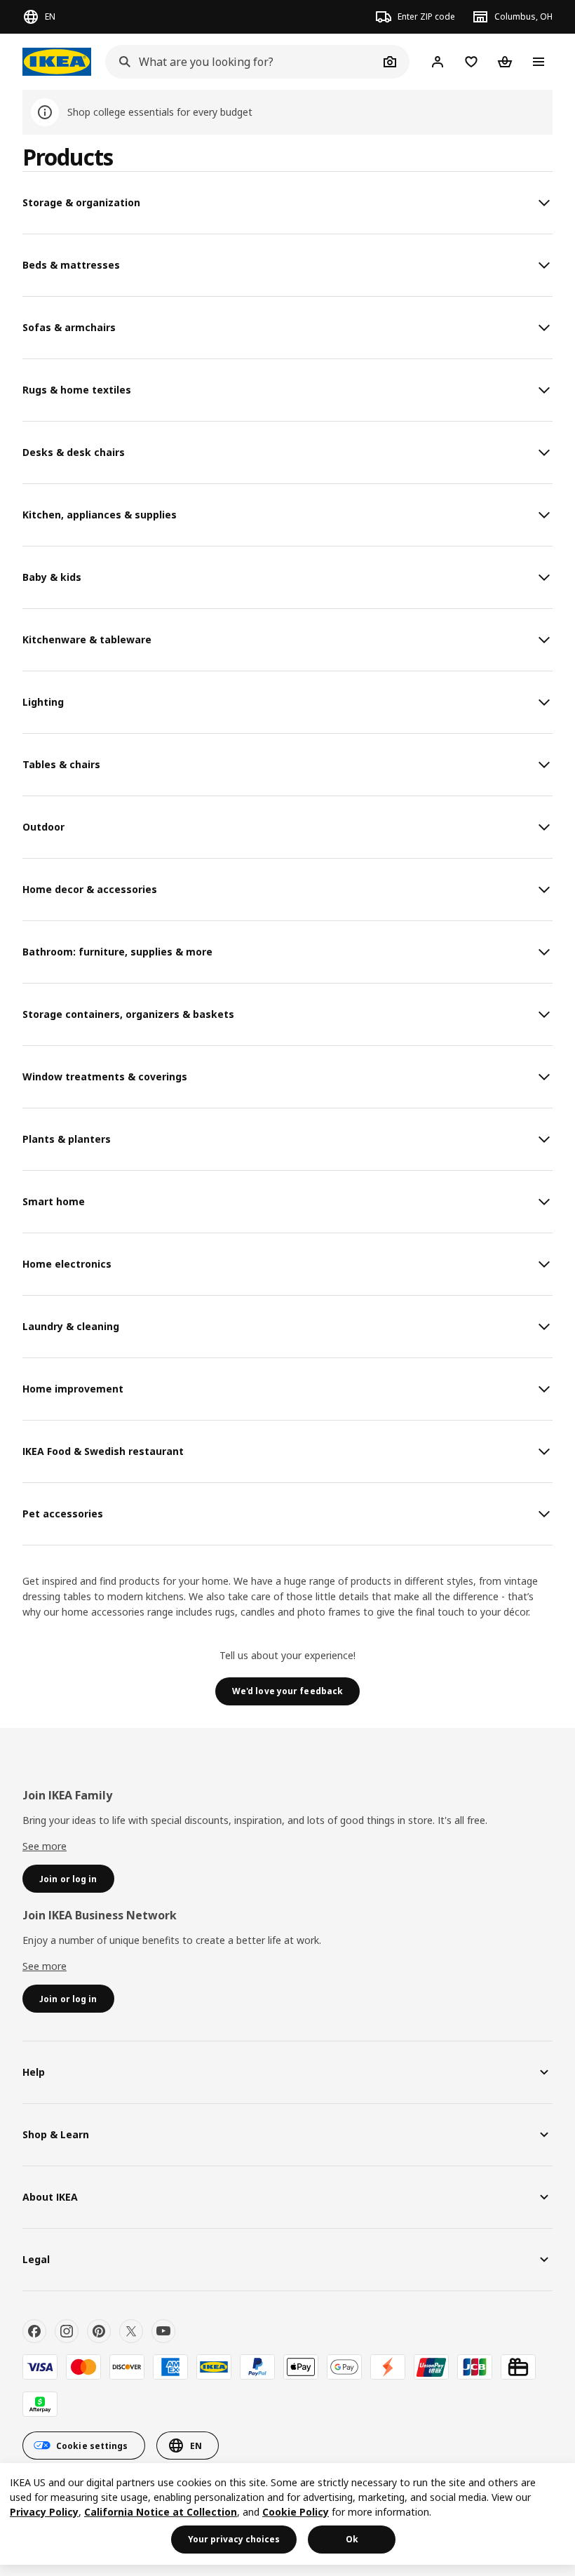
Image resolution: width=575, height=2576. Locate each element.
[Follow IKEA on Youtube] (163, 2331)
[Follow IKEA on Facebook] (34, 2331)
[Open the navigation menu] (539, 62)
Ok (352, 2539)
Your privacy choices (234, 2539)
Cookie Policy (296, 2512)
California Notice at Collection (161, 2512)
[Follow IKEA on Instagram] (67, 2331)
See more (45, 1846)
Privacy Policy (44, 2512)
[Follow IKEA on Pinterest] (99, 2331)
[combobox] (242, 62)
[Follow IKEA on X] (131, 2331)
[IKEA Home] (57, 62)
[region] (287, 2514)
